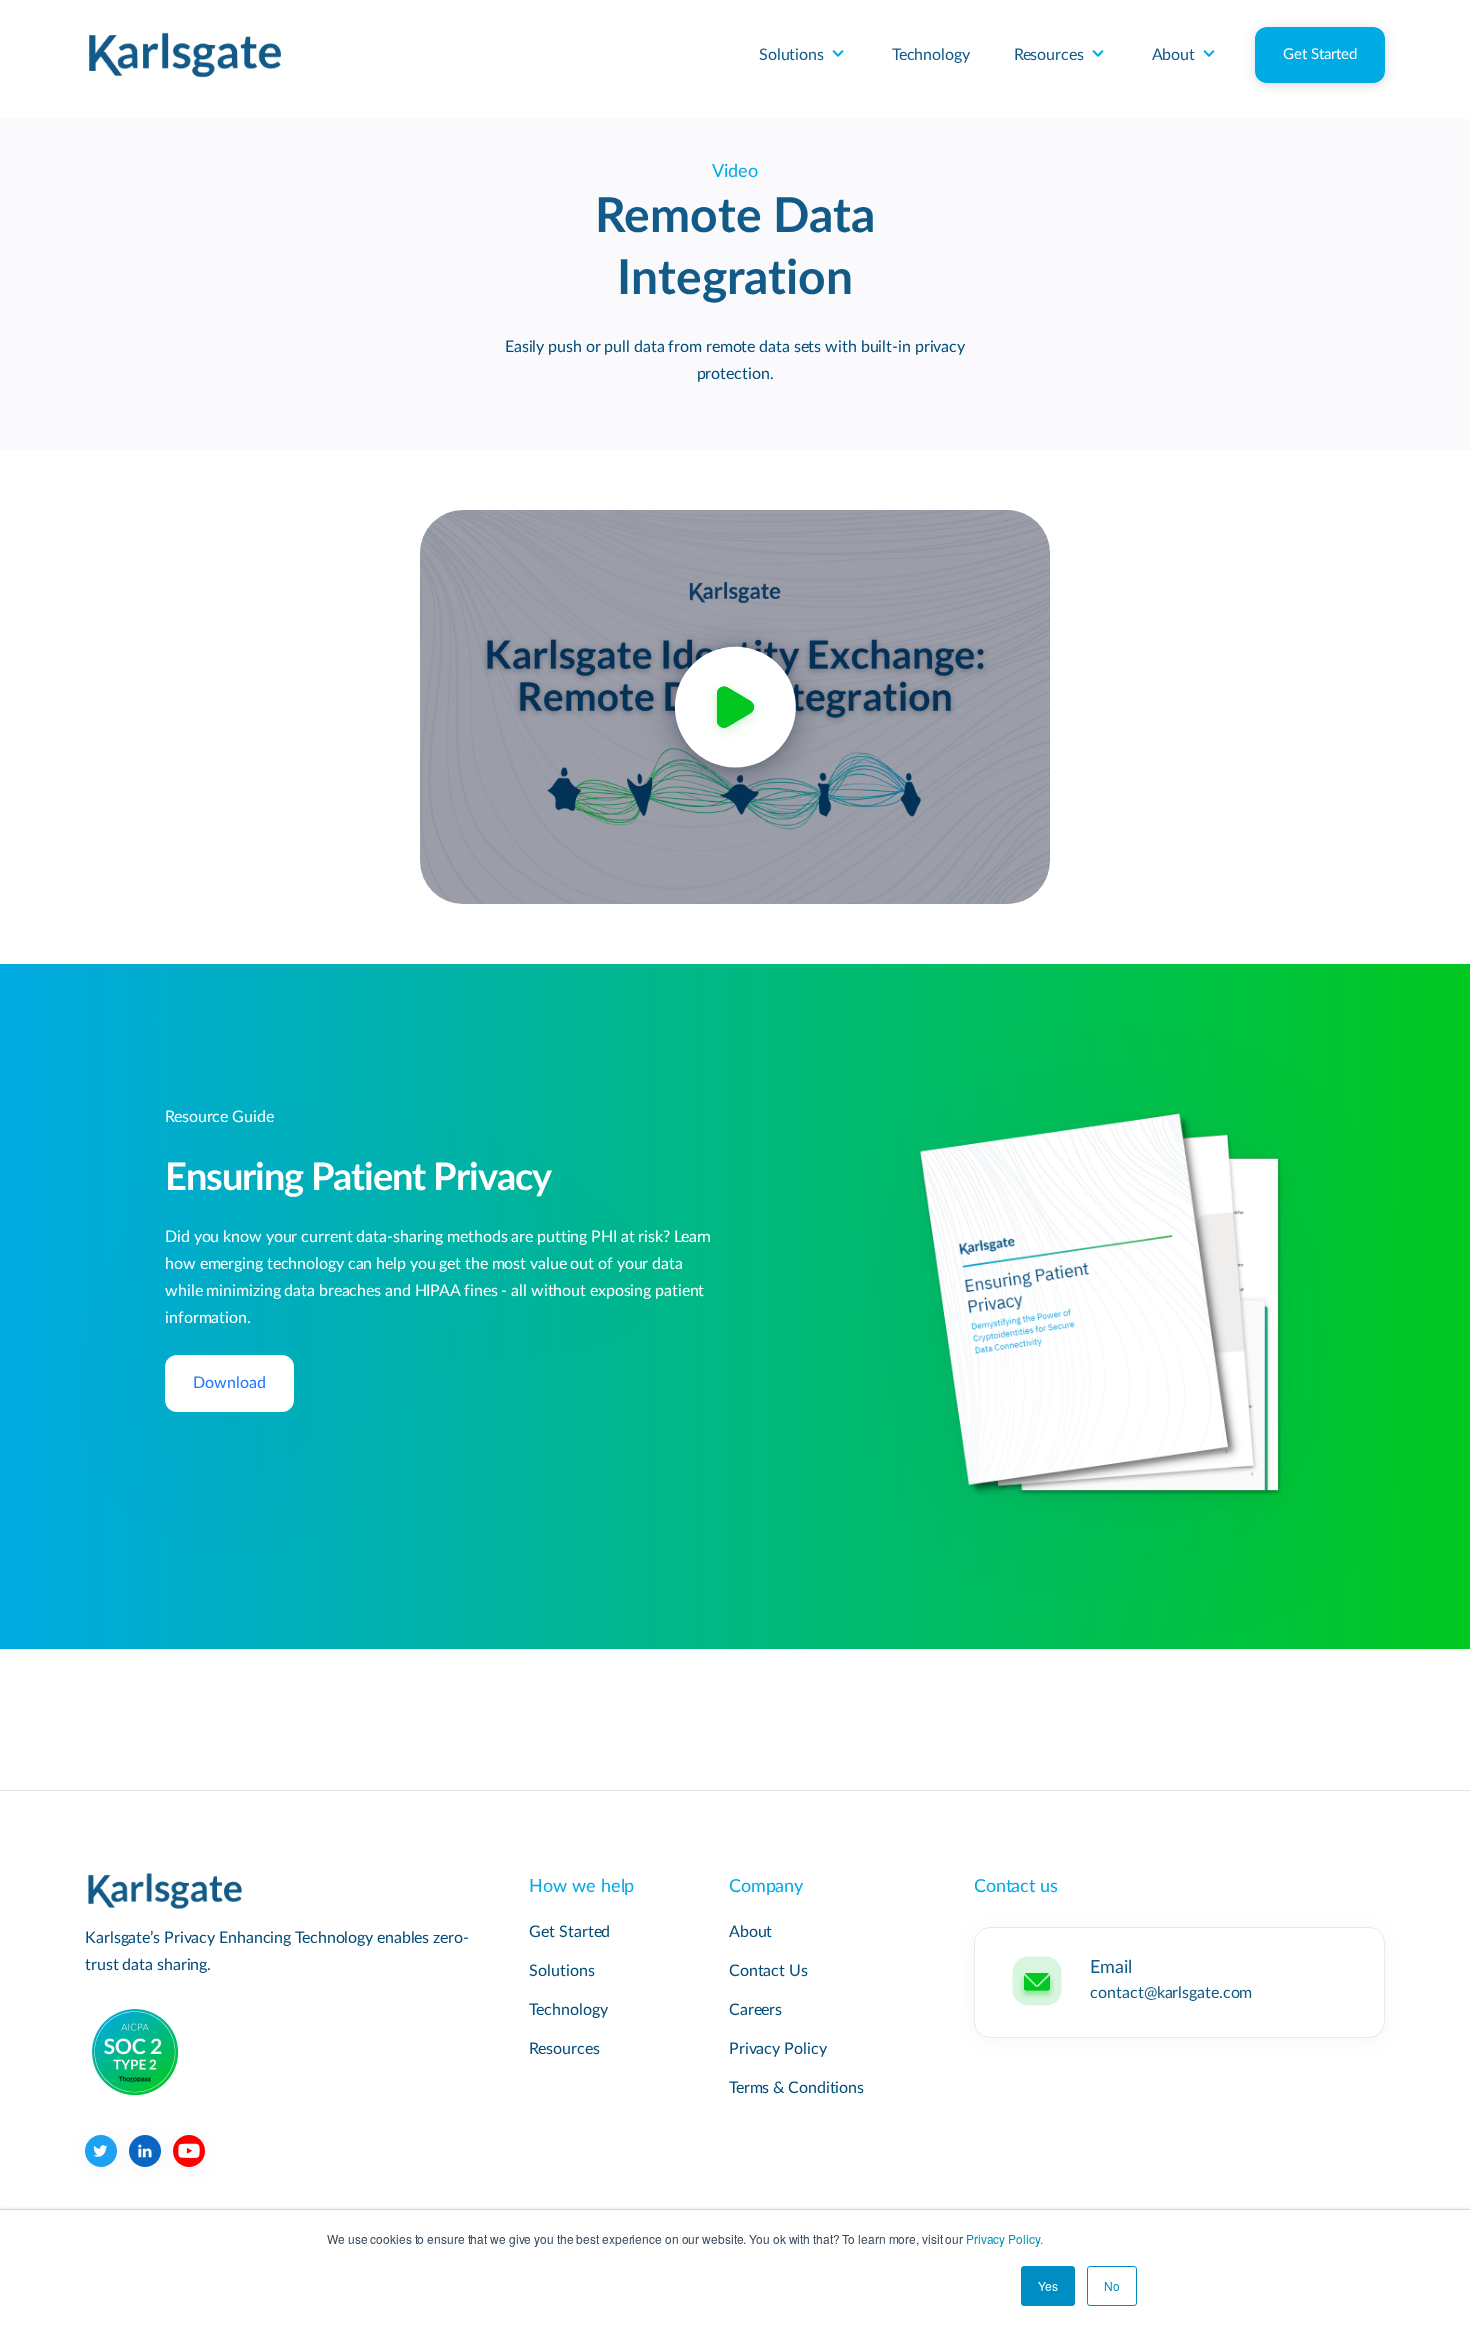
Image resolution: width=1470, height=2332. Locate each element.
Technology (931, 55)
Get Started (1320, 54)
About (1174, 55)
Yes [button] (1048, 2285)
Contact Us (768, 1971)
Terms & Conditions (796, 2088)
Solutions (791, 55)
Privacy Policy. (1004, 2238)
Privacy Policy (778, 2049)
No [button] (1112, 2285)
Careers (755, 2010)
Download (229, 1383)
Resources (1049, 55)
